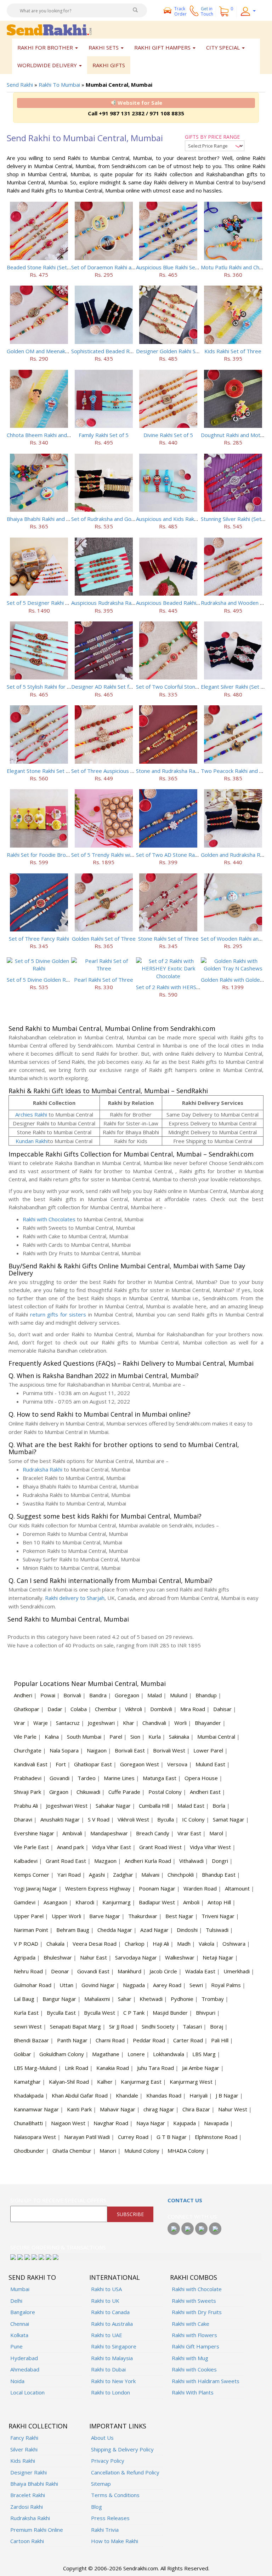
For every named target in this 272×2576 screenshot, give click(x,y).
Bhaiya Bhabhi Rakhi (34, 2484)
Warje (41, 1723)
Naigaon (97, 1750)
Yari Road (69, 1875)
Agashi (97, 1875)
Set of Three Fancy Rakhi (39, 939)
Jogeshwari (101, 1723)
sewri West (28, 2026)
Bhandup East (219, 1875)
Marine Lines (119, 1778)
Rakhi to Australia (112, 2324)
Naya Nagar (151, 2123)
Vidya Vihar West (210, 1847)
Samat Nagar (229, 1819)
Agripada (25, 1957)
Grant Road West (160, 1847)
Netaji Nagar (218, 1957)
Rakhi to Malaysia (112, 2358)
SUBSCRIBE (130, 2214)
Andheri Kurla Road (148, 1861)
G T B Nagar (172, 2137)
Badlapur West (157, 1902)
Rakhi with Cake (191, 2324)
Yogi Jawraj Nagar (35, 1888)
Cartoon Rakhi (27, 2541)
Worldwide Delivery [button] (48, 65)
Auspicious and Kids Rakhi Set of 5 (177, 519)
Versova (177, 1764)
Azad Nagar (154, 1930)
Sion (135, 1737)
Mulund (179, 1695)
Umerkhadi (237, 1971)
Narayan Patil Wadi (87, 2137)
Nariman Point (31, 1930)
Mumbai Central (216, 1737)
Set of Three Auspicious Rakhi (107, 771)
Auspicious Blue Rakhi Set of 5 (172, 267)
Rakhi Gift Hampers (195, 2346)
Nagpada (134, 1985)
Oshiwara (234, 1944)
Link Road (76, 2068)
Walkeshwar (180, 1957)
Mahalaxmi (97, 1999)
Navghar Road (111, 2123)
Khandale (127, 2095)
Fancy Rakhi (24, 2438)
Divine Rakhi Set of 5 (168, 435)
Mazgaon (105, 1861)
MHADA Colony (186, 2151)
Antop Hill (219, 1902)
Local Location (27, 2392)
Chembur (106, 1709)
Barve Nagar (105, 1916)
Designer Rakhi (29, 2472)
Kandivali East (31, 1764)
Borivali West (169, 1750)
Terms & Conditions (115, 2495)
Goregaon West (140, 1764)
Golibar (22, 2054)
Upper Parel (29, 1916)
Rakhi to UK (105, 2301)
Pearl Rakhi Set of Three (104, 980)
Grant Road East (66, 1861)
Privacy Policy (108, 2461)
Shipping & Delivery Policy (122, 2449)
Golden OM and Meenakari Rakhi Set (51, 351)
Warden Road (200, 1888)
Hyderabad (24, 2358)
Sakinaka (179, 1737)
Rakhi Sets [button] (104, 47)
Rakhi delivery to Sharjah (75, 1598)
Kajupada (185, 2123)
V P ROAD (26, 1944)
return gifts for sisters (58, 1314)
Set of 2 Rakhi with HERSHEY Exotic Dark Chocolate (199, 987)
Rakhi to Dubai (108, 2369)
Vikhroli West (133, 1819)
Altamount (237, 1888)
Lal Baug (24, 1999)
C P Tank (134, 2013)
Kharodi (85, 1902)
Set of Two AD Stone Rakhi (169, 855)
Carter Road (188, 2040)
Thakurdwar (143, 1916)
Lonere (136, 2054)
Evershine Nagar (34, 1833)
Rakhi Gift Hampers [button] (163, 47)
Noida (17, 2381)
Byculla (166, 1819)
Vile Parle (25, 1737)
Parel (116, 1737)
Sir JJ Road (121, 2026)
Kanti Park (79, 2109)
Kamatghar (27, 2082)
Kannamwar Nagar (36, 2109)
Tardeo (87, 1778)
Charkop (135, 1944)
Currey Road (133, 2137)
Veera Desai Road (95, 1944)
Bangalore (23, 2312)
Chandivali (154, 1723)
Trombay (213, 1999)
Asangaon (55, 1902)
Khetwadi (151, 1999)
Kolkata (19, 2335)
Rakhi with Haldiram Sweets (206, 2381)
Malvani (150, 1875)
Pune (16, 2346)
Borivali (72, 1695)
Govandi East (93, 1971)
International (115, 2277)
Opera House (201, 1778)
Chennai (20, 2324)
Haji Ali (161, 1944)
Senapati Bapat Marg (75, 2026)
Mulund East (210, 1764)
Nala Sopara (64, 1750)
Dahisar (222, 1709)
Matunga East (160, 1778)
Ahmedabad (25, 2369)
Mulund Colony (142, 2151)
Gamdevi (25, 1902)
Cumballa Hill (154, 1806)
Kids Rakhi (23, 2461)
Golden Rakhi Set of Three (104, 939)
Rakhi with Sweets (194, 2301)
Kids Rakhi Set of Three (233, 351)
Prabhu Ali (26, 1806)
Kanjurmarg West (191, 2082)
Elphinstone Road (216, 2137)
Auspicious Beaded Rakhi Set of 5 (176, 603)
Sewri (196, 1985)
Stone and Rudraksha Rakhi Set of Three (185, 771)
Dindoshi (187, 1930)
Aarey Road (167, 1985)
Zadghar (123, 1875)
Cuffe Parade (124, 1792)
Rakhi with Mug (190, 2358)
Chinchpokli (181, 1875)
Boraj (217, 2026)
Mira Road (193, 1709)
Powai (48, 1695)
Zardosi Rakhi (27, 2507)
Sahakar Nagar (113, 1806)
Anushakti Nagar (60, 1819)
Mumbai (20, 2289)
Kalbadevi (26, 1861)
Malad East (191, 1806)
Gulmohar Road (33, 1985)
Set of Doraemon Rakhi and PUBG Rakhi (120, 267)
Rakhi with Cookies (194, 2369)
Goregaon (127, 1695)
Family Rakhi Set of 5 (104, 435)
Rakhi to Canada (110, 2312)
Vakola (206, 1944)
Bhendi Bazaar (31, 2040)
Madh (184, 1944)
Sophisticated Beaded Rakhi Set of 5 (115, 351)
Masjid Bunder (170, 2013)
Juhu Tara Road (155, 2068)
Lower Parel (208, 1750)
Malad (155, 1695)
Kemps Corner (32, 1875)
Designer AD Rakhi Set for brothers (114, 687)
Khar (129, 1723)
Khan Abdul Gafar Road (80, 2095)
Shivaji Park (27, 1792)
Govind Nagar (98, 1985)
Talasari (192, 2026)
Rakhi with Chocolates (49, 1219)
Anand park (70, 1847)
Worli (180, 1723)
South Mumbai (84, 1737)
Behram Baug (73, 1930)
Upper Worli (66, 1916)
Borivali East (130, 1750)
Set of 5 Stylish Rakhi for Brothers (48, 687)
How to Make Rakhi (115, 2541)
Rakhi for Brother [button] (46, 47)
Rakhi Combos (194, 2277)
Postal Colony (165, 1792)
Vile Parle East (31, 1847)
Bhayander (208, 1723)
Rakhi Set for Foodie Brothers (43, 855)
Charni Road (110, 2040)
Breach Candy (153, 1833)
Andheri (23, 1695)
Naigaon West (68, 2123)
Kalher (105, 2082)
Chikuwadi (88, 1792)
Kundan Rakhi (32, 1141)
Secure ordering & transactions (58, 2247)
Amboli (191, 1902)
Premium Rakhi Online (37, 2530)
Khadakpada (29, 2095)
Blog (97, 2507)
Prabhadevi (28, 1778)
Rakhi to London (110, 2392)
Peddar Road (149, 2040)
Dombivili (161, 1709)
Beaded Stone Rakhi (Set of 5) (43, 267)
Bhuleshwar (58, 1957)
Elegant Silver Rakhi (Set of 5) (236, 687)
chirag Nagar (159, 2109)
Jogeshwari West (67, 1806)
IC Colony (193, 1819)
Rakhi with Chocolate (197, 2289)
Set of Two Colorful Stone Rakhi (174, 687)
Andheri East (205, 1792)
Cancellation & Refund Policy (125, 2472)
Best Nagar (179, 1916)
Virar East (189, 1833)
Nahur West (233, 2109)
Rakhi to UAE (107, 2335)
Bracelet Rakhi (28, 2495)
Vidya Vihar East (112, 1847)
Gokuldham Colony (62, 2054)
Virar (19, 1723)
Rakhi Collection (38, 2426)
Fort (61, 1764)
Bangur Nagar (59, 1999)
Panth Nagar (72, 2040)
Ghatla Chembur (72, 2151)
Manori (108, 2151)
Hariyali (199, 2095)
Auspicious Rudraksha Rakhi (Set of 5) (117, 603)
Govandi (59, 1778)
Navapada (216, 2123)
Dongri (220, 1861)
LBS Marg (204, 2054)
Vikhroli (134, 1709)
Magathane (106, 2054)
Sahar (125, 1999)
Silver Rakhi (24, 2449)
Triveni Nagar (218, 1916)
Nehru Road (28, 1971)
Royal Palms (226, 1985)
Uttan (66, 1985)
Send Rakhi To (32, 2277)
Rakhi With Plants (193, 2392)
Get (207, 11)
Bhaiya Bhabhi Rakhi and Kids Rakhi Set (54, 519)
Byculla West (100, 2013)
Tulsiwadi (217, 1930)
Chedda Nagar (115, 1930)
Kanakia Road (113, 2068)
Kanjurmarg (117, 1902)
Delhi (16, 2301)
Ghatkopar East (93, 1764)
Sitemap (101, 2484)
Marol (216, 1833)
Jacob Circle (163, 1971)
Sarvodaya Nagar (136, 1957)
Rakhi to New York (113, 2381)
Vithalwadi (191, 1861)
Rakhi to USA (106, 2289)
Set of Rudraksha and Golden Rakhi (114, 519)
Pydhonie (182, 1999)
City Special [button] (224, 47)
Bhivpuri (206, 2013)
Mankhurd (129, 1971)
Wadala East (200, 1971)
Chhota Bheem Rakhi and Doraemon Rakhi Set (62, 435)
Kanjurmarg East (141, 2082)
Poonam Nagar (157, 1888)
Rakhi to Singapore (114, 2346)
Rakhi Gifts (109, 65)
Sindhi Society (158, 2026)
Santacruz (68, 1723)
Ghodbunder (29, 2151)
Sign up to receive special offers (58, 2200)
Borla (219, 1806)
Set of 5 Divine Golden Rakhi (41, 980)
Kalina (52, 1737)
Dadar (55, 1709)
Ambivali (72, 1833)
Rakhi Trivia (105, 2530)
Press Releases (110, 2518)
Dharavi (23, 1819)
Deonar (60, 1971)
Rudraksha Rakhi (42, 1469)
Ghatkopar (27, 1709)
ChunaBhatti (28, 2123)
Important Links (118, 2426)
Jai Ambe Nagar (201, 2068)
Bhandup (206, 1695)
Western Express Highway (98, 1888)
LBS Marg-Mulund (35, 2068)
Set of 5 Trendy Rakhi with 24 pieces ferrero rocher (134, 855)
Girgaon (59, 1792)
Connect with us (192, 2216)
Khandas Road (164, 2095)
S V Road (99, 1819)
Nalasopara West (35, 2137)
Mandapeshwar (109, 1833)
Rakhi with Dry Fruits (197, 2312)
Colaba (79, 1709)
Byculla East (61, 2013)
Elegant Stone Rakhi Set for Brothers (52, 771)
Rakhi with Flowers (194, 2335)
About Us (102, 2438)
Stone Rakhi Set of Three (168, 939)
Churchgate (28, 1750)
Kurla (155, 1737)
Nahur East (93, 1957)
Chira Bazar (196, 2109)
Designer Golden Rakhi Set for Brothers (184, 351)
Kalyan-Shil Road (69, 2082)
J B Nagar (227, 2095)
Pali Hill (220, 2040)
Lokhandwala (169, 2054)
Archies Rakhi (31, 1114)
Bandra (98, 1695)
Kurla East (26, 2013)
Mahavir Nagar (118, 2109)
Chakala (55, 1944)
